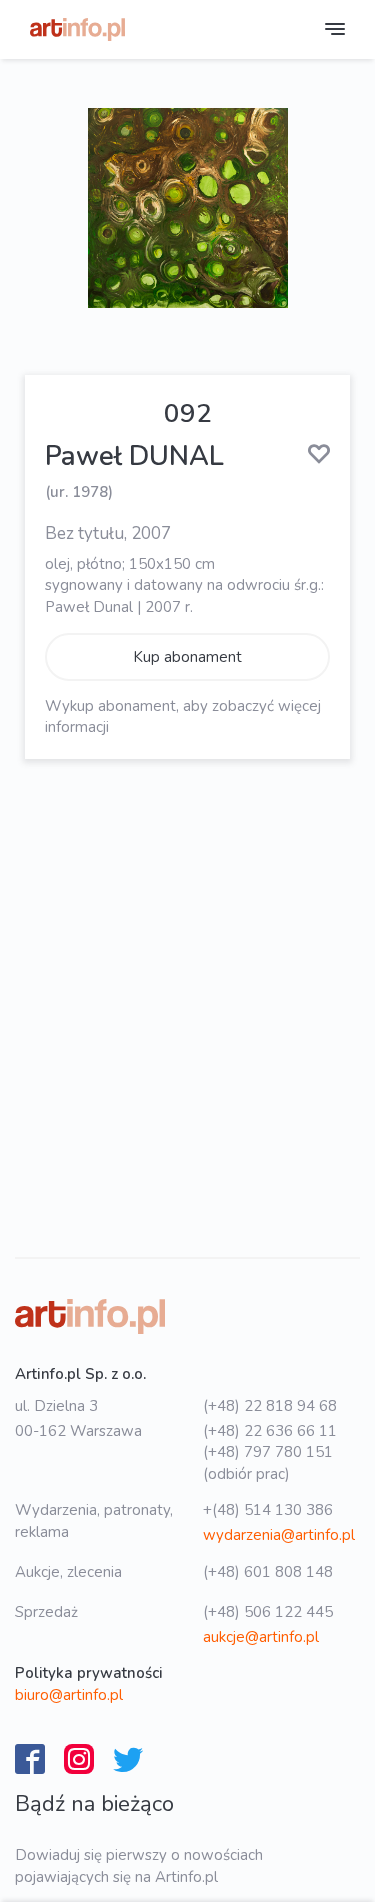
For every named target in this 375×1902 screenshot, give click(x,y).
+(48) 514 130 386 (268, 1510)
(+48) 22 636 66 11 (270, 1431)
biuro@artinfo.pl (69, 1695)
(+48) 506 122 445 (268, 1612)
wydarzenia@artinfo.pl (279, 1535)
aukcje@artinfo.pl (261, 1637)
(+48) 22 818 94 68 (270, 1406)
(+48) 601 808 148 (268, 1572)
